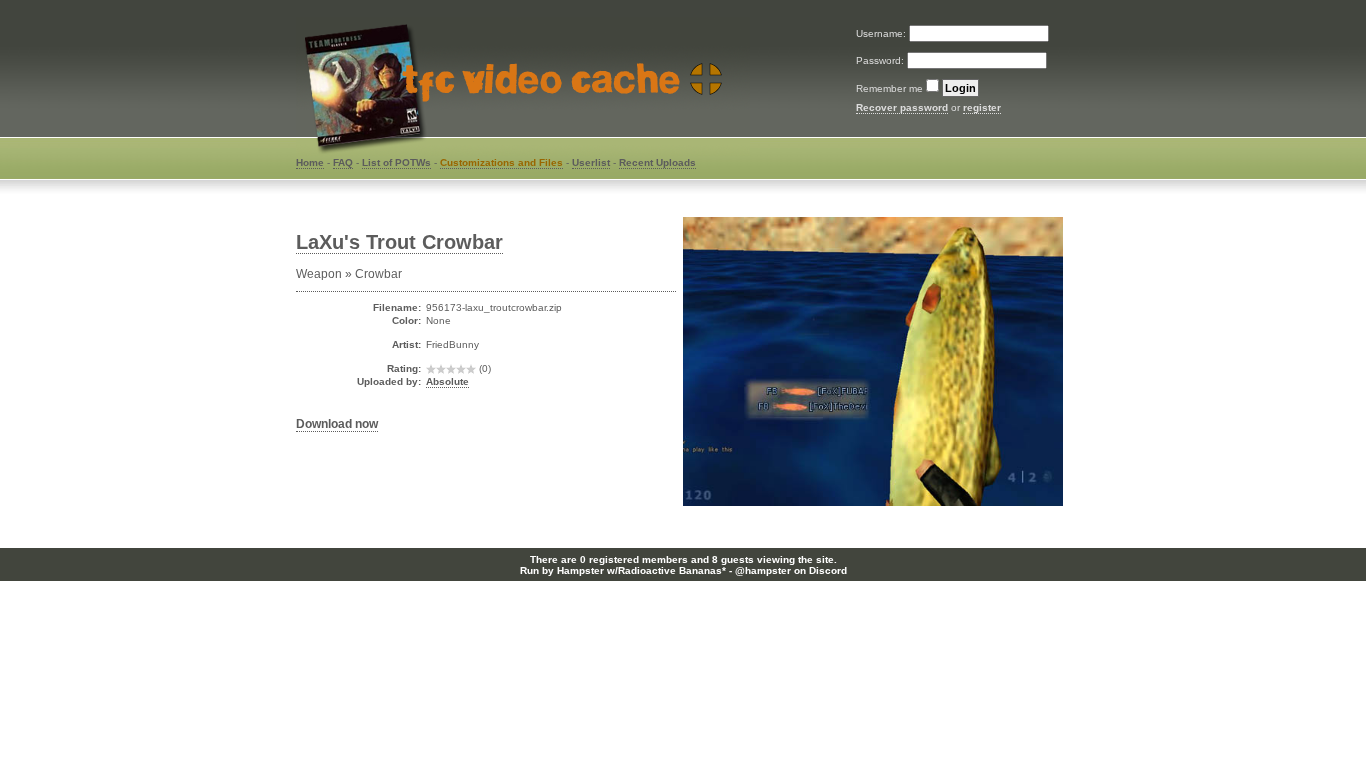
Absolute (447, 381)
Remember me (889, 88)
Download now (337, 424)
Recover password (902, 107)
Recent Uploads (657, 162)
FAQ (343, 162)
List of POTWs (396, 162)
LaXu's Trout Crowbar (399, 242)
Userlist (591, 162)
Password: (881, 60)
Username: (882, 33)
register (982, 107)
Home (310, 162)
